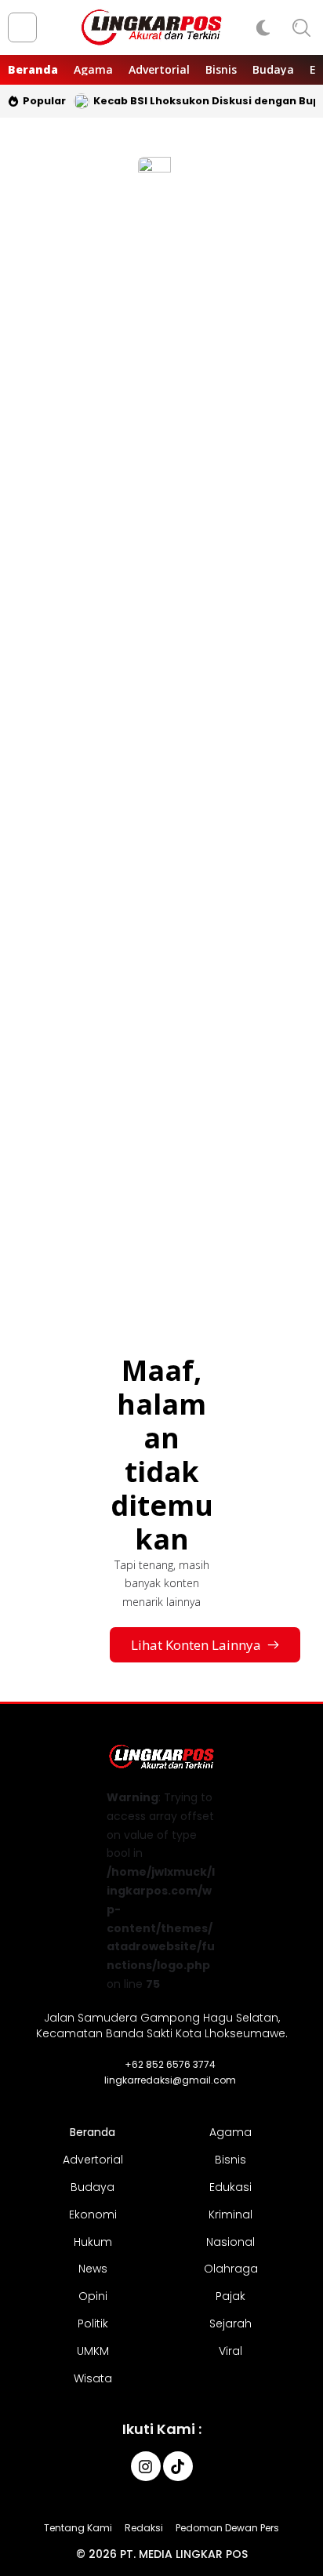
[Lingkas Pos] (152, 27)
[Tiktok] (178, 2466)
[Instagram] (146, 2466)
